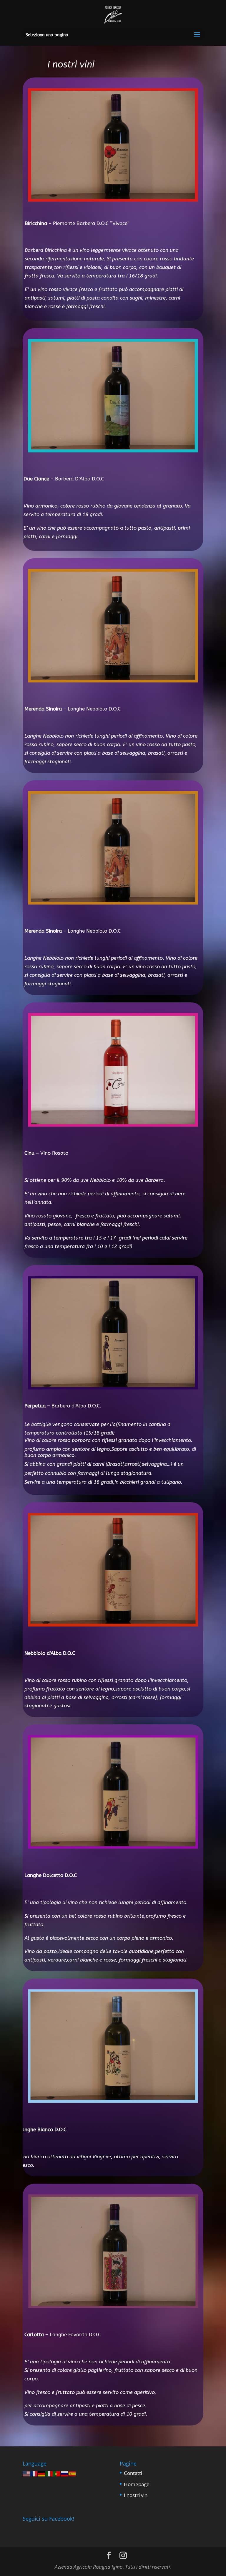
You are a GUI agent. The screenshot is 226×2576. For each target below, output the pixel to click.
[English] (26, 2473)
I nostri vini (136, 2495)
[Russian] (65, 2473)
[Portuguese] (57, 2473)
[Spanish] (72, 2473)
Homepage (137, 2484)
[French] (34, 2473)
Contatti (133, 2473)
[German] (42, 2473)
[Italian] (49, 2473)
